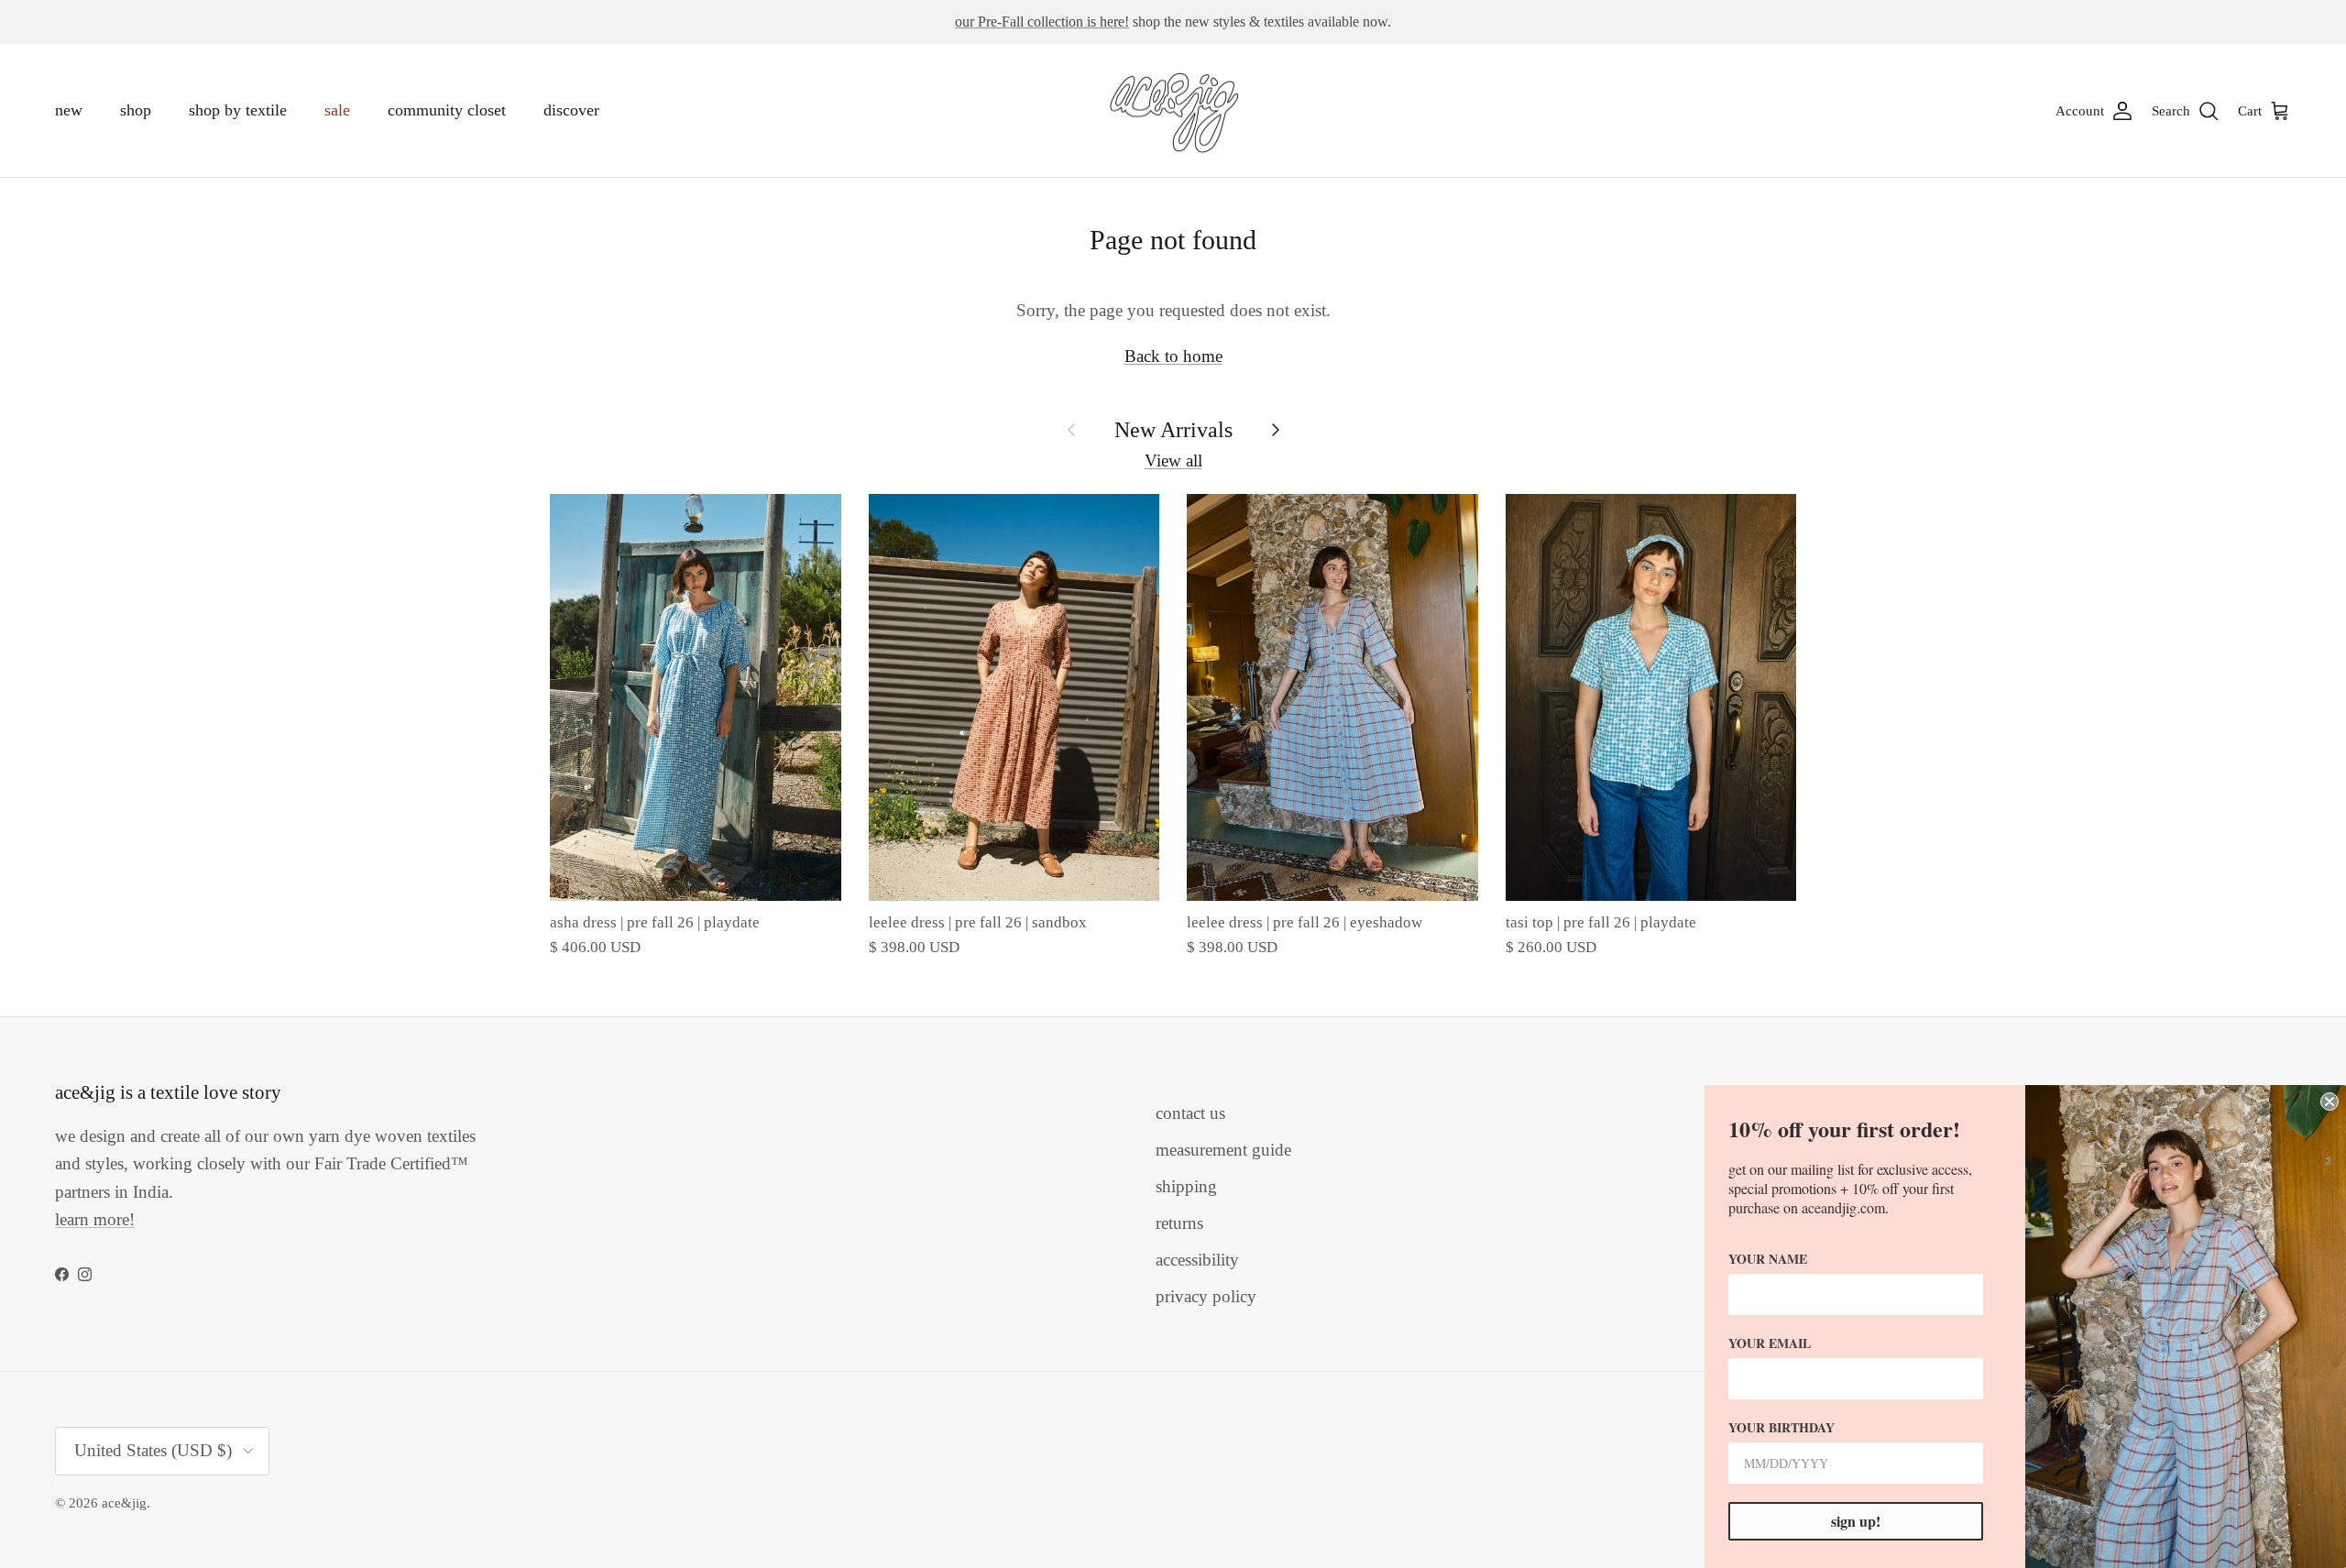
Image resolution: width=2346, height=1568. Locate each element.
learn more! (95, 1219)
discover (571, 110)
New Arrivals (1173, 429)
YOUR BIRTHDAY (1781, 1427)
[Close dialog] (2330, 1102)
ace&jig (124, 1503)
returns (1179, 1223)
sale (337, 110)
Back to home (1173, 356)
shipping (1186, 1186)
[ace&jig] (1173, 111)
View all (1173, 461)
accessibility (1197, 1260)
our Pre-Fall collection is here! (1042, 22)
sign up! (1856, 1521)
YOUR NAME (1768, 1259)
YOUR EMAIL (1770, 1343)
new (69, 110)
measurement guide (1223, 1150)
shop (136, 110)
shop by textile (238, 110)
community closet (447, 110)
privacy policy (1206, 1296)
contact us (1190, 1113)
